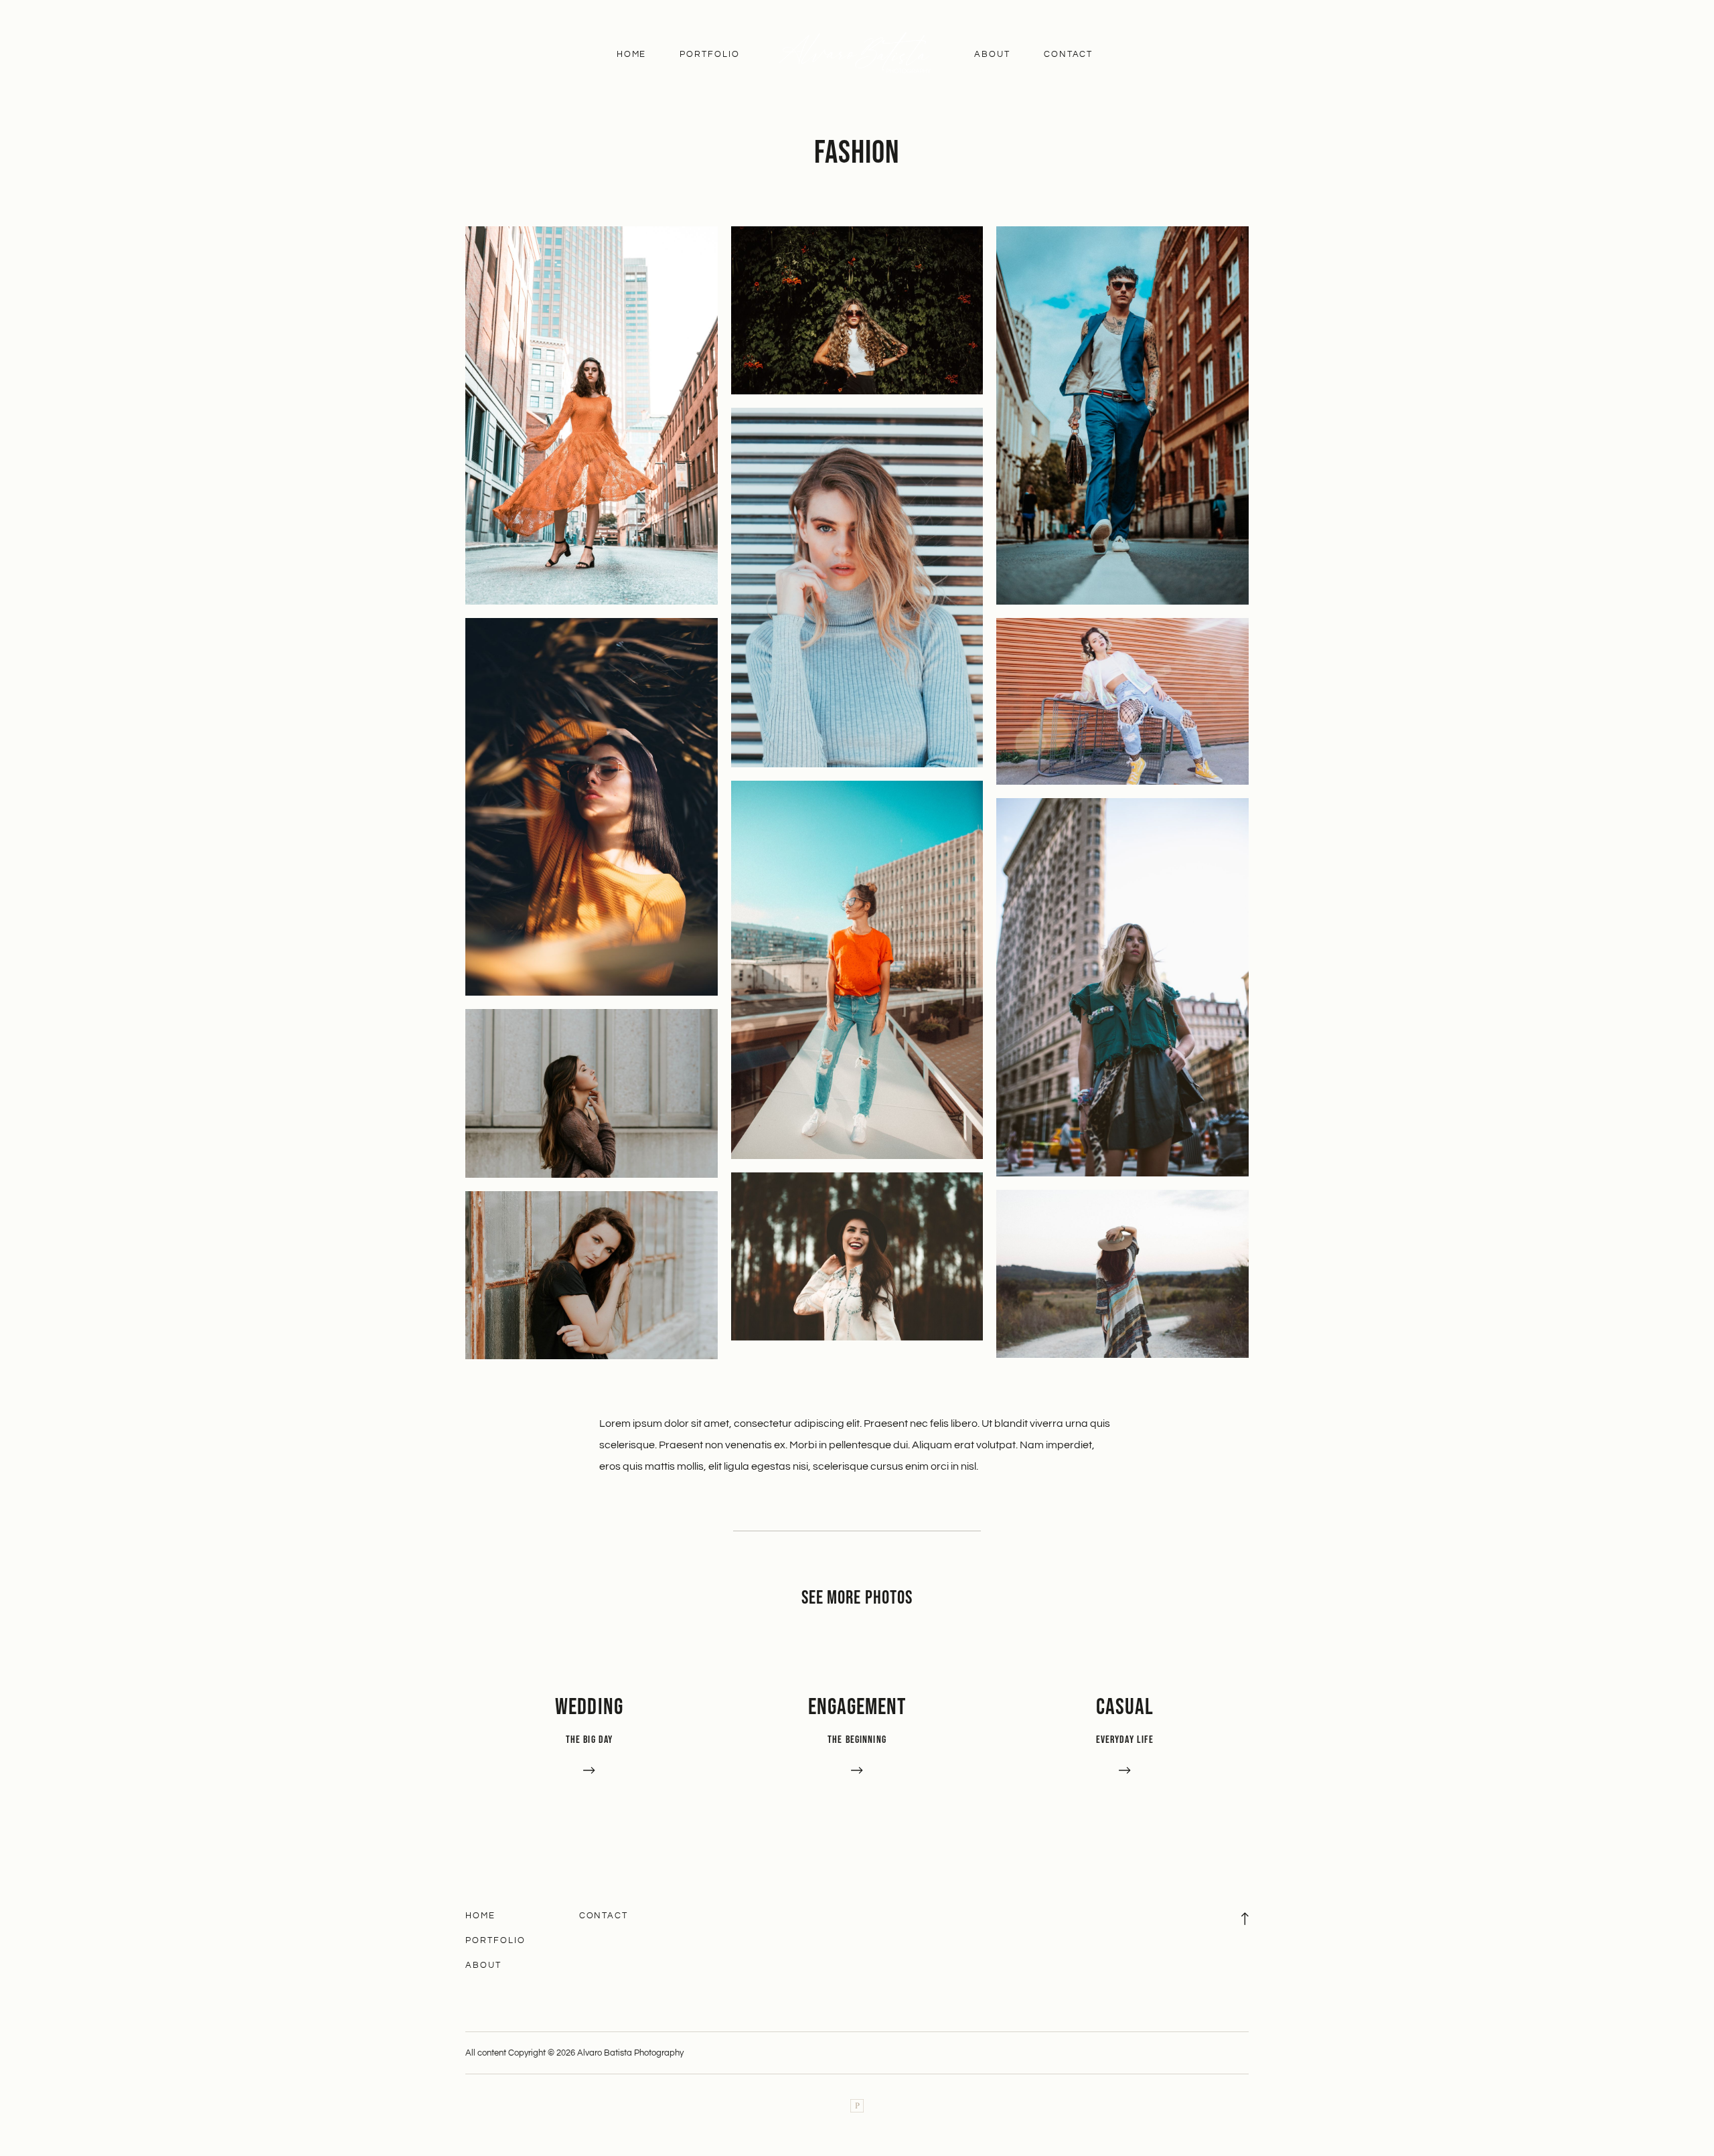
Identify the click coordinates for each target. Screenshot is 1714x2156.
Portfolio (710, 54)
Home (632, 54)
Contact (1069, 54)
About (992, 54)
